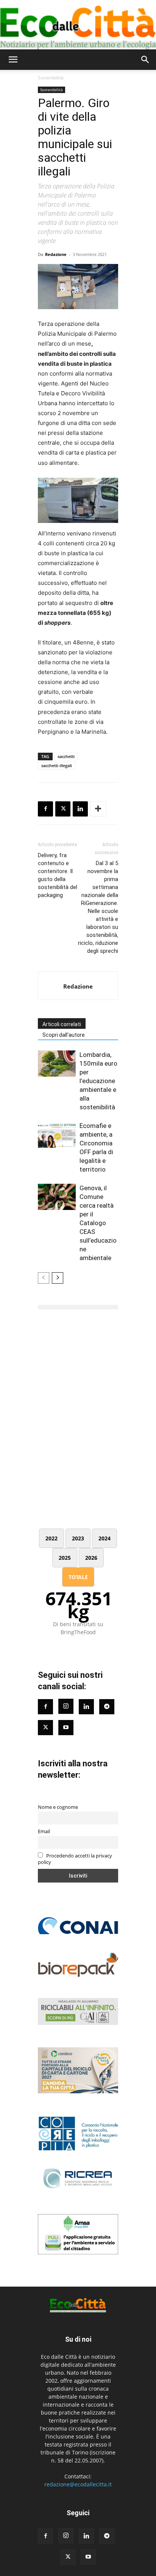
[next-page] (58, 1278)
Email (44, 1831)
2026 (91, 1558)
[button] (13, 60)
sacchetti (66, 756)
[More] (98, 809)
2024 (105, 1538)
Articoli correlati (62, 1024)
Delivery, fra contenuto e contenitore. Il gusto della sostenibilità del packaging (58, 875)
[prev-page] (44, 1278)
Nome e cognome (58, 1807)
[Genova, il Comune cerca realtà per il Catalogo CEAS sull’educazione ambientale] (57, 1197)
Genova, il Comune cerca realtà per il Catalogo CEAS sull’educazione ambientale (98, 1223)
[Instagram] (66, 1706)
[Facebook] (45, 809)
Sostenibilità (51, 78)
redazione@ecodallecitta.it (78, 2484)
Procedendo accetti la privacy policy (75, 1859)
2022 (51, 1538)
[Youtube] (66, 1728)
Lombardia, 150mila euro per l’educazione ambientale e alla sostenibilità (98, 1081)
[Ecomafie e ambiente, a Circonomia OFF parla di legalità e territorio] (57, 1135)
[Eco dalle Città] (78, 25)
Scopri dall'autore (64, 1035)
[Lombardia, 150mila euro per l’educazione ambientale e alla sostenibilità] (57, 1064)
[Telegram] (107, 1707)
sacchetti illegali (57, 765)
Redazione (56, 254)
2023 (78, 1538)
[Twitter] (45, 1728)
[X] (63, 809)
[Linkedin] (80, 809)
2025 (65, 1558)
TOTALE (78, 1577)
